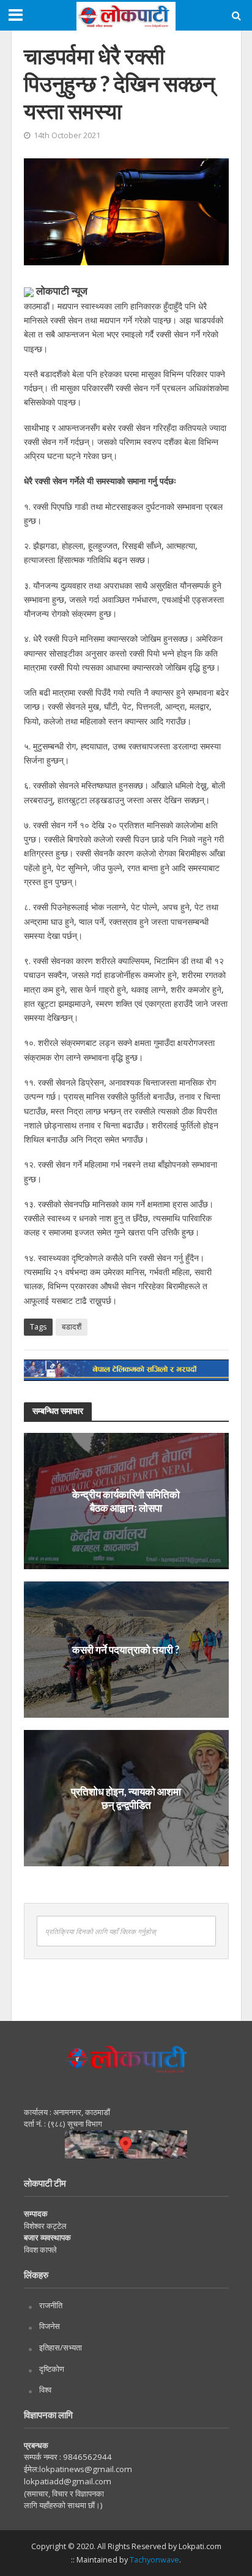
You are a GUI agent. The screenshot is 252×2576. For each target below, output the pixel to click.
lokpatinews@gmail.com (86, 2469)
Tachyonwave (154, 2560)
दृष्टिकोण (52, 2369)
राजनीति (51, 2305)
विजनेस (50, 2326)
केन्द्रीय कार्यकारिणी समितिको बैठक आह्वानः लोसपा (126, 1500)
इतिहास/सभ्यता (61, 2347)
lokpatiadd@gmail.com (68, 2481)
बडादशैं (72, 1327)
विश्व (45, 2390)
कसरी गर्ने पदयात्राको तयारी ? (126, 1649)
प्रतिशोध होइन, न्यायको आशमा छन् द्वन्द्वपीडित (126, 1798)
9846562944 (87, 2457)
